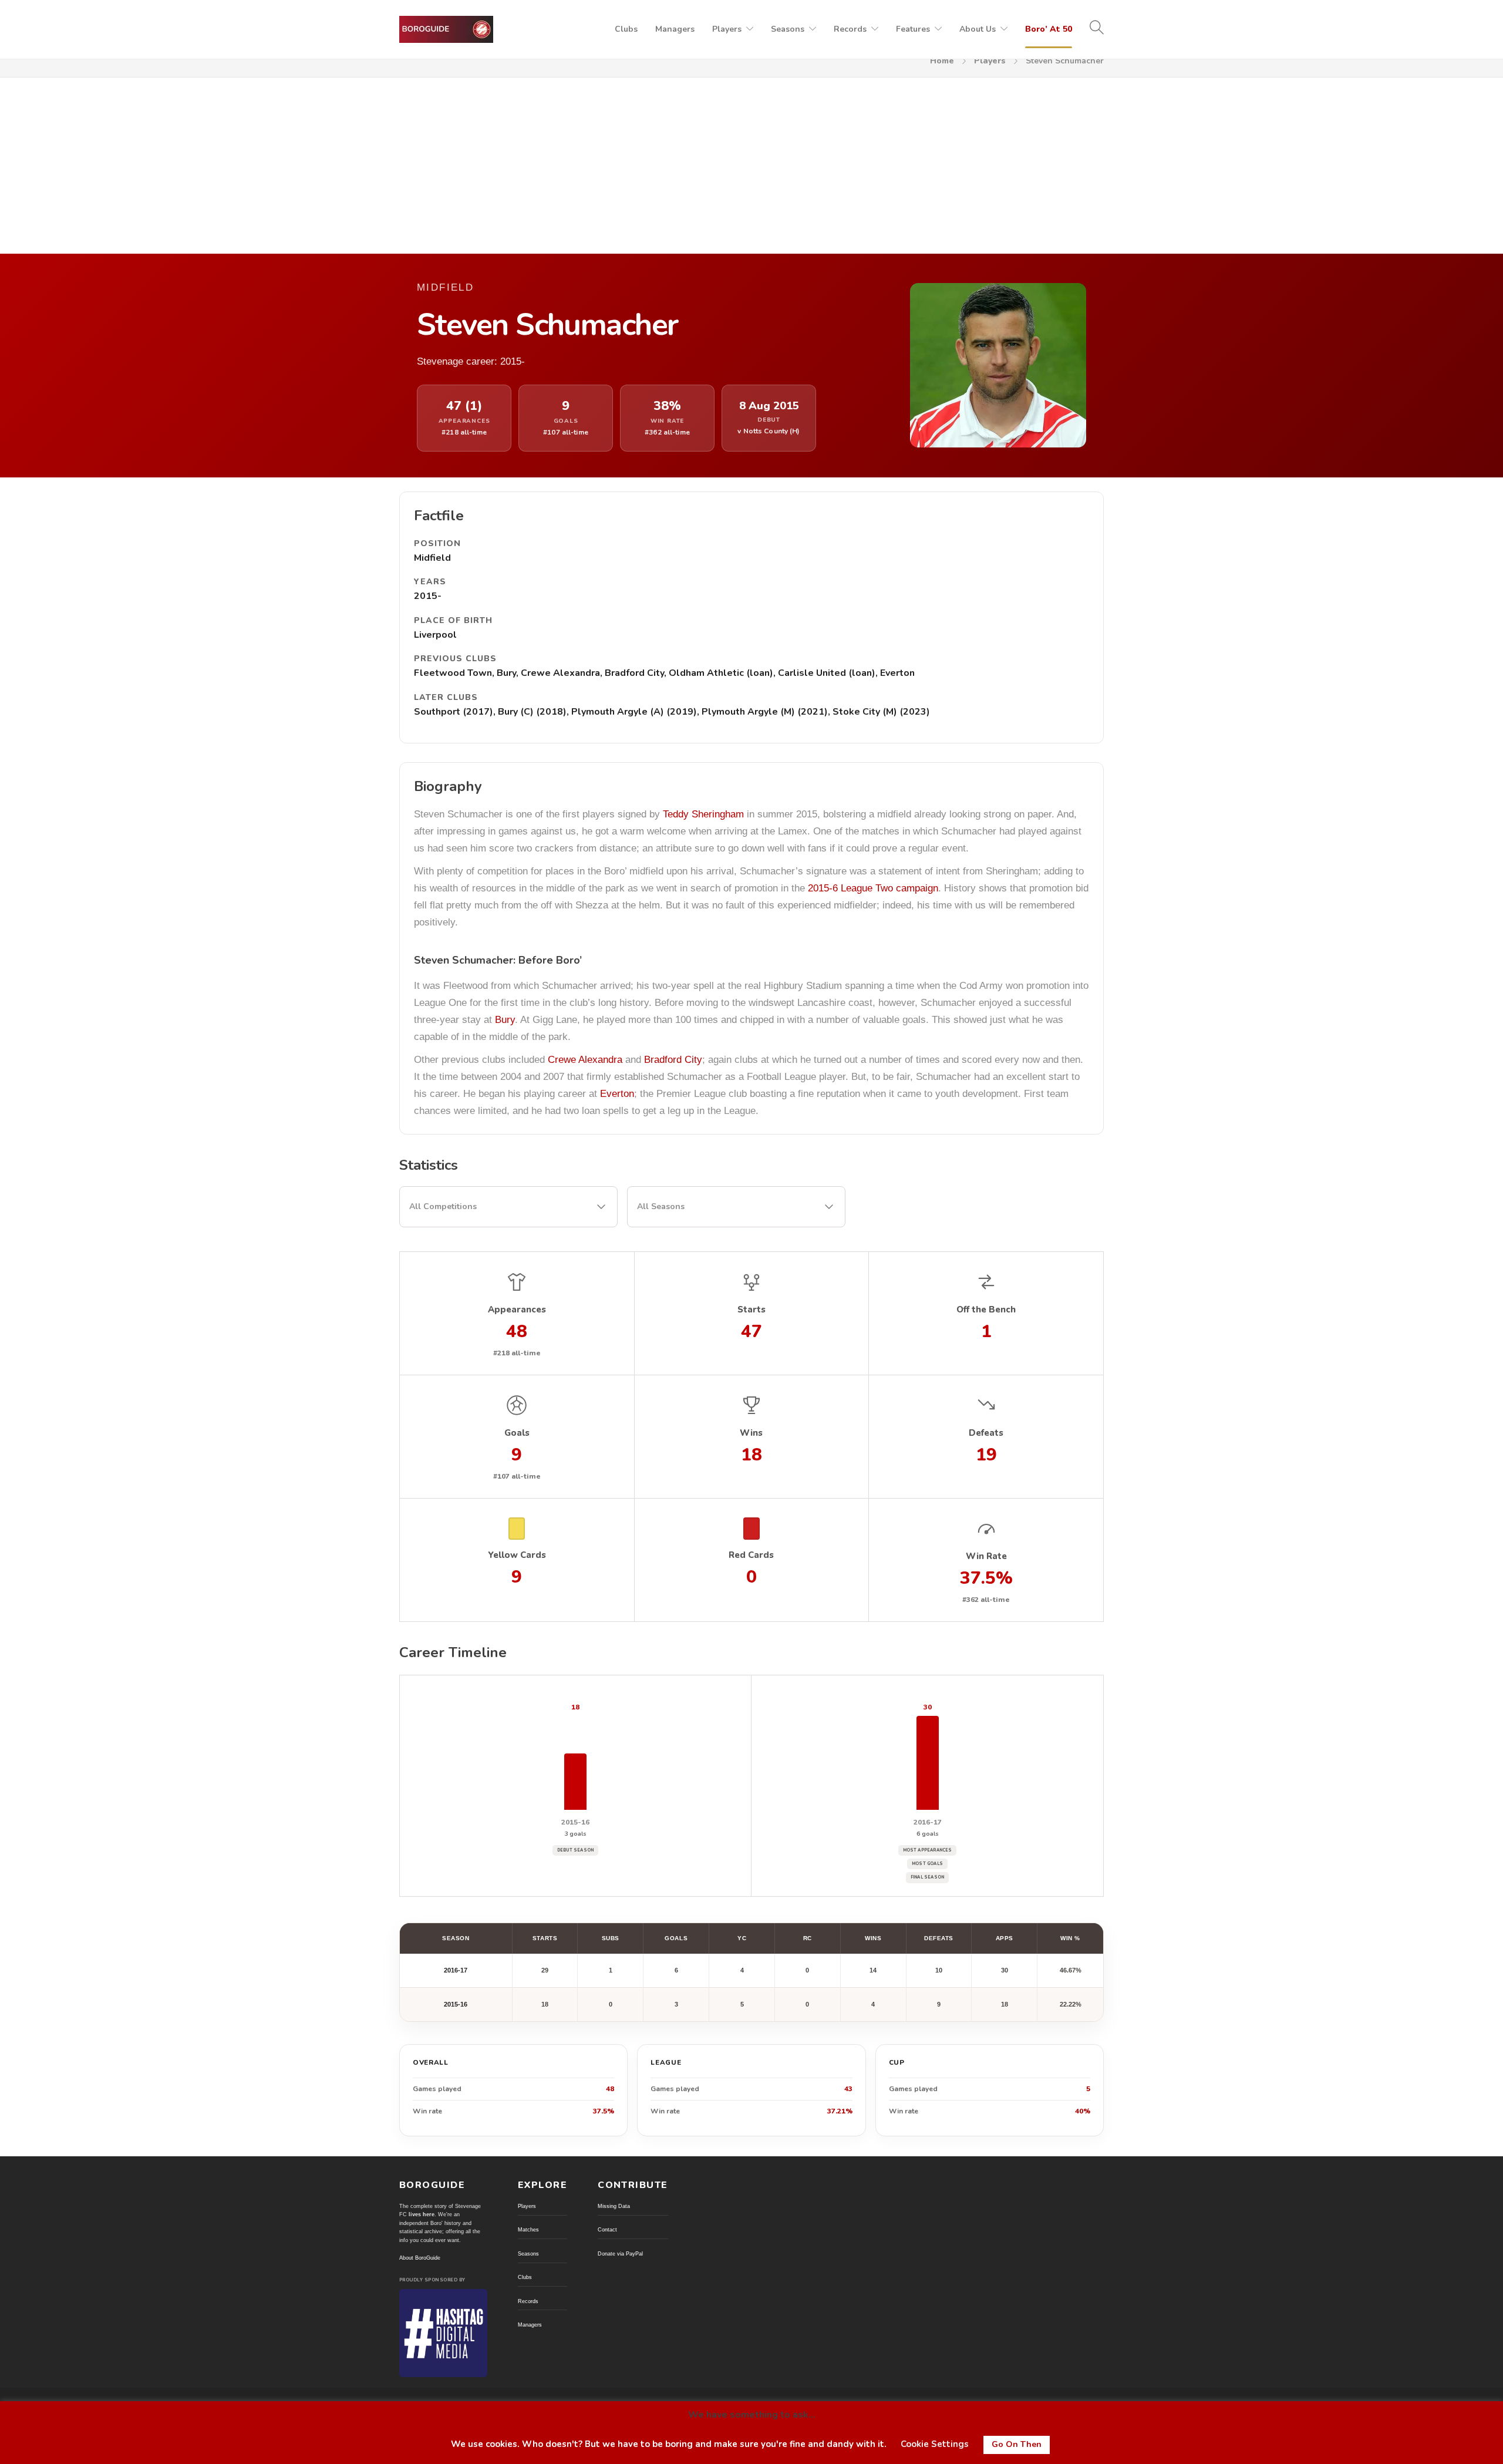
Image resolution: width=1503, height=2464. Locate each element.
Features (913, 29)
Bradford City (673, 1060)
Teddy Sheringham (703, 814)
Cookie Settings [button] (935, 2444)
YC (742, 1938)
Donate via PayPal (620, 2254)
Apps (1005, 1938)
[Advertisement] (751, 166)
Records (850, 29)
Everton (617, 1094)
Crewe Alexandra (585, 1060)
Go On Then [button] (1017, 2444)
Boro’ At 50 (1049, 29)
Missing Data (614, 2206)
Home (942, 61)
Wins (873, 1938)
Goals (676, 1938)
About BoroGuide (420, 2258)
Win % (1070, 1938)
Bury (505, 1020)
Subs (611, 1938)
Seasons (788, 29)
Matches (528, 2230)
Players (727, 29)
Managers (675, 29)
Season (456, 1938)
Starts (545, 1938)
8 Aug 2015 (769, 406)
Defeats (939, 1938)
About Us (978, 29)
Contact (607, 2230)
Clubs (626, 29)
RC (808, 1938)
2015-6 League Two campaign (873, 888)
